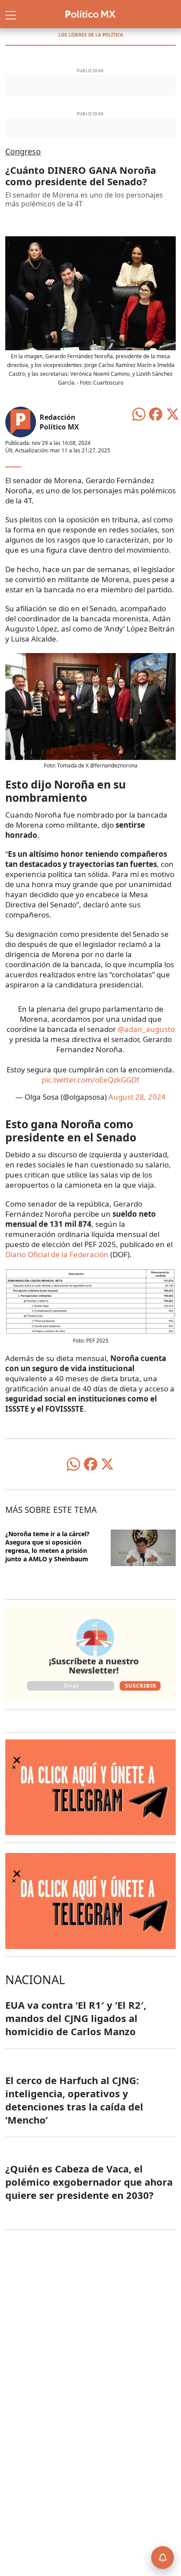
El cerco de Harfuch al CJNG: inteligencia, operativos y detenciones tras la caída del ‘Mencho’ (74, 2100)
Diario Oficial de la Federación (57, 1254)
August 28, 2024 (137, 1097)
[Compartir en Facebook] (156, 413)
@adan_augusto (146, 1029)
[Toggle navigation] (11, 14)
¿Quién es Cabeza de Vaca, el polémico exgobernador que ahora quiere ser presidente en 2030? (89, 2182)
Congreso (23, 151)
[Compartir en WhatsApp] (139, 413)
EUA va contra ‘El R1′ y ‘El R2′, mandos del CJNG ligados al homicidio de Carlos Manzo (76, 2018)
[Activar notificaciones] (163, 2558)
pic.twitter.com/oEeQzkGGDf (90, 1080)
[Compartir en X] (173, 413)
